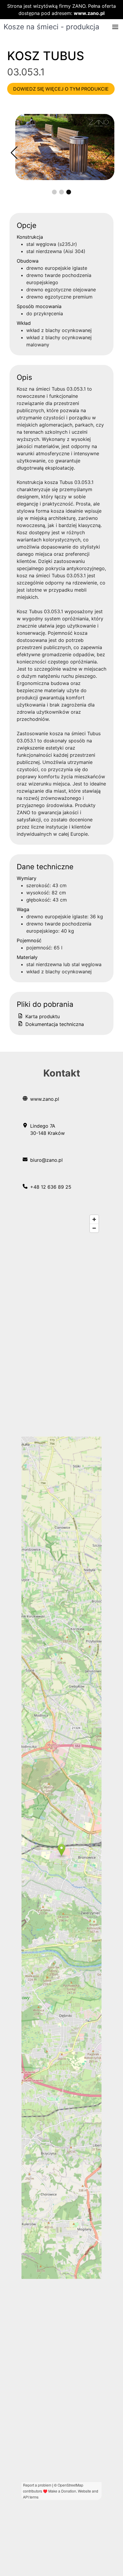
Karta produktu (42, 1016)
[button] (115, 27)
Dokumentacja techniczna (54, 1024)
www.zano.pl (89, 13)
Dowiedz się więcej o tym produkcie (61, 89)
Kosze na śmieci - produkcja (51, 27)
